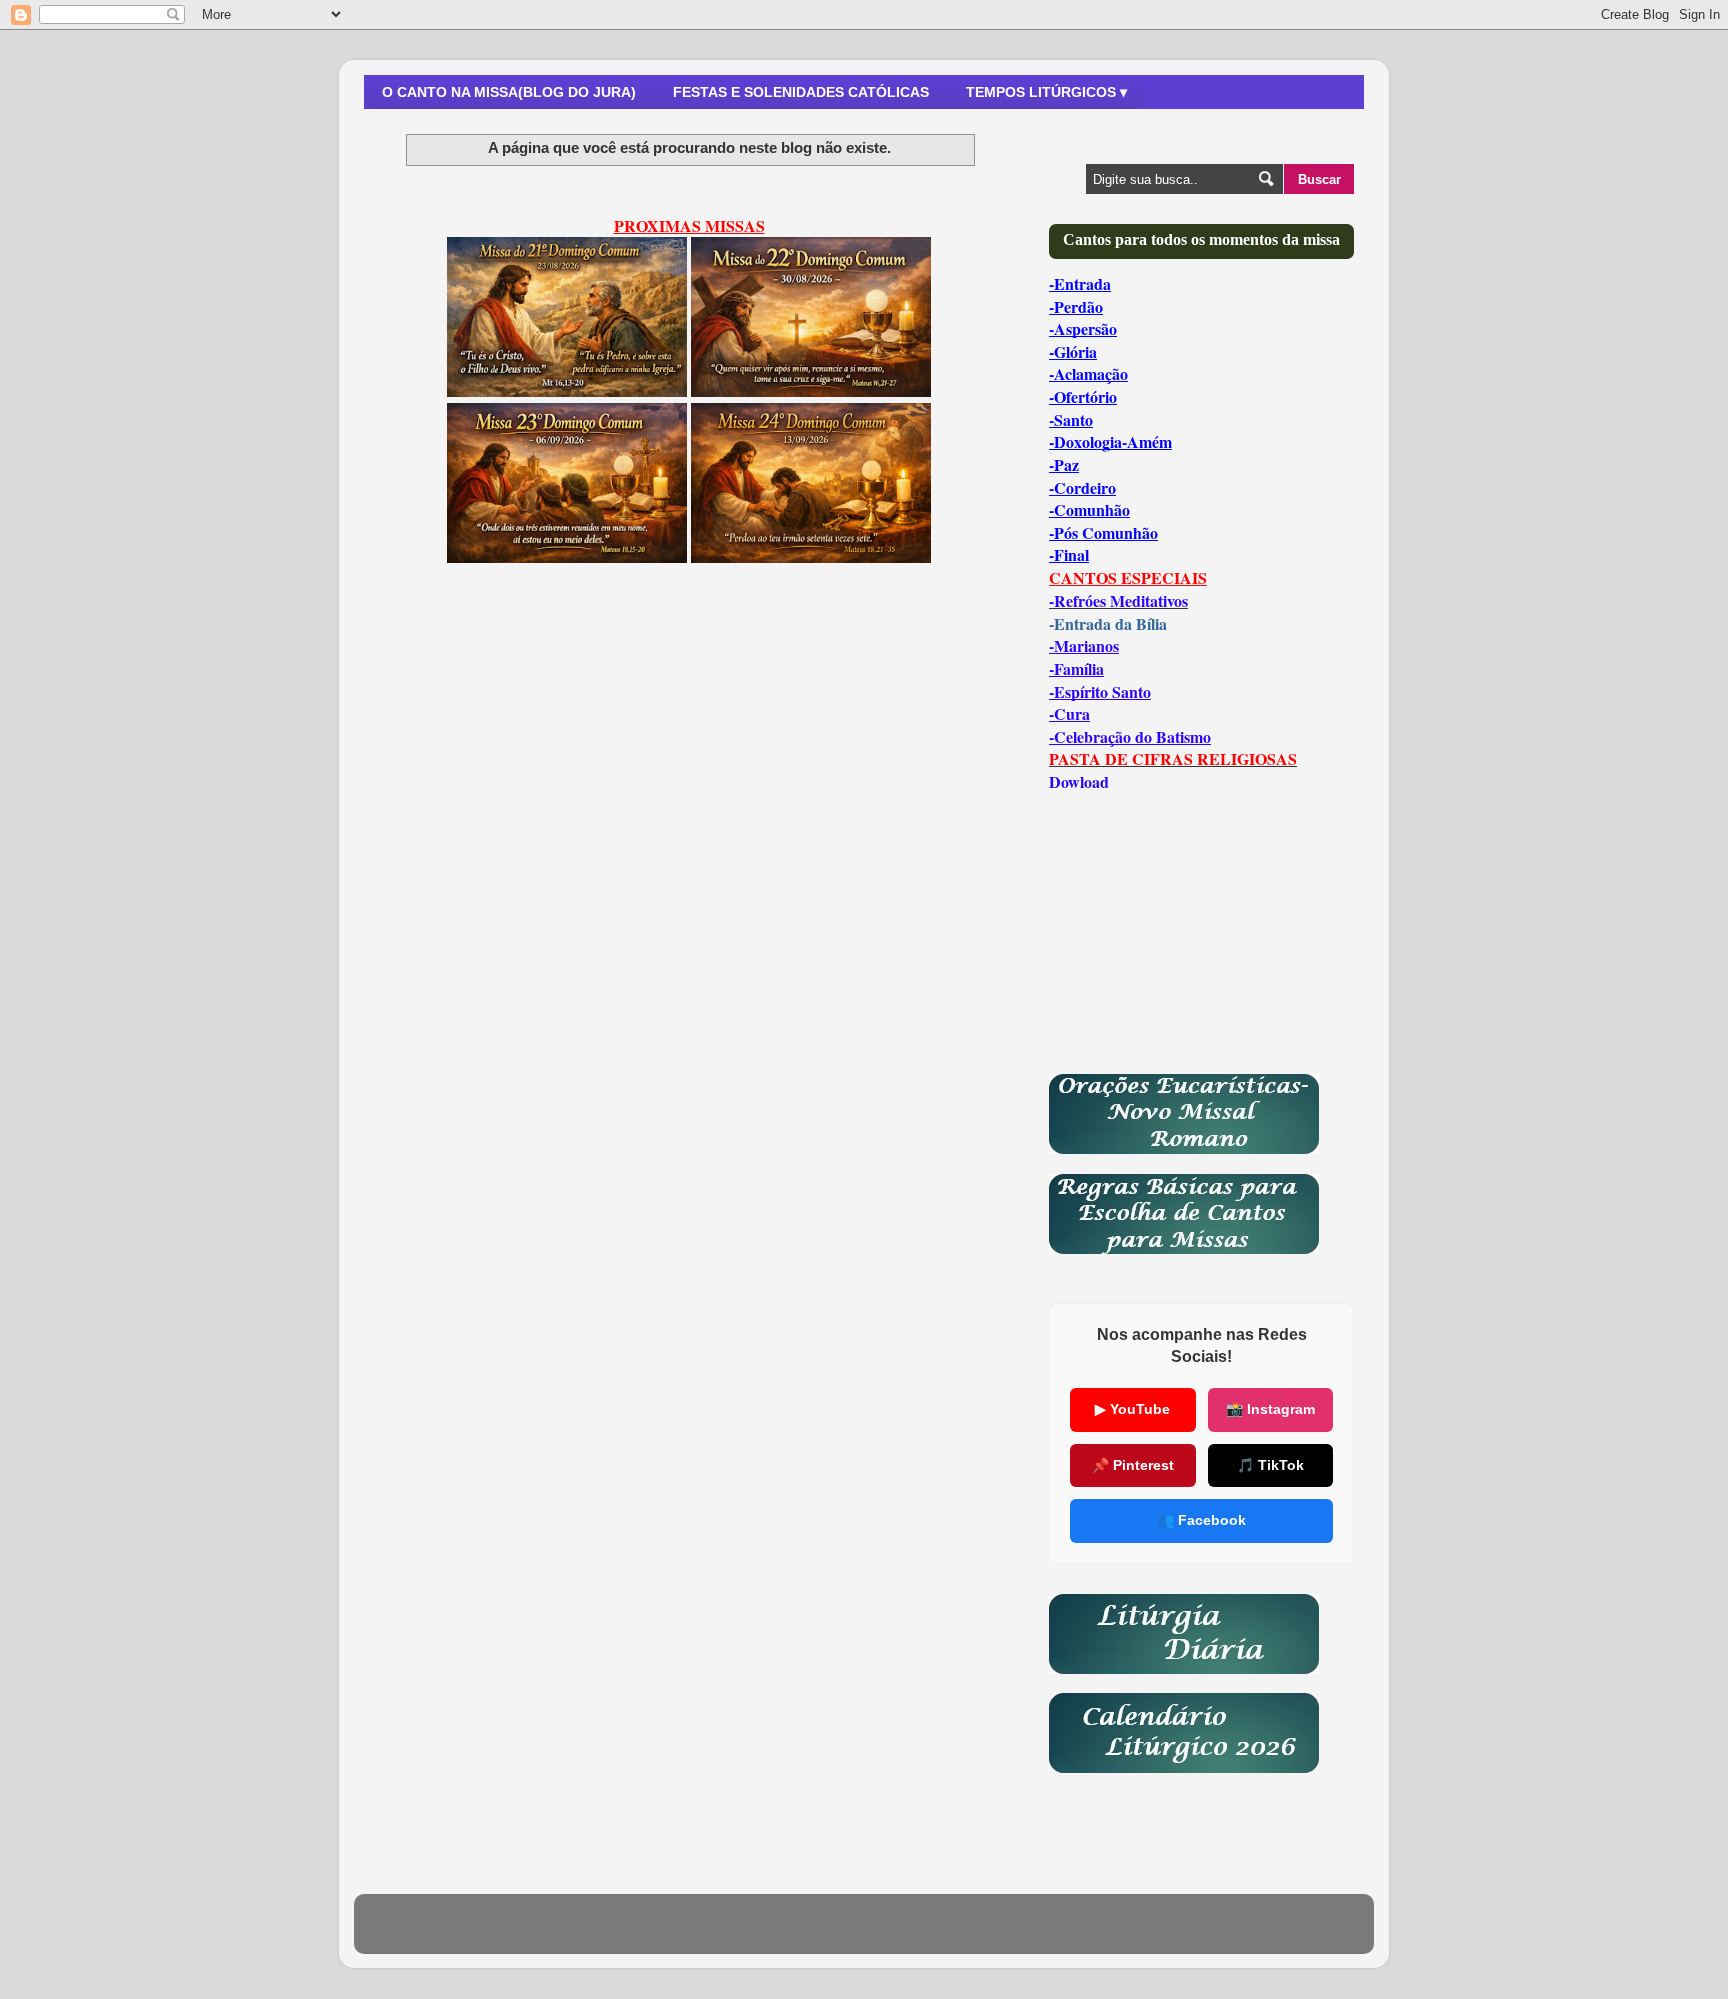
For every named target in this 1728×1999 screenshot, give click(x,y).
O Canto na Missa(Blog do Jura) (509, 92)
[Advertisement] (689, 758)
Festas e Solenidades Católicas (801, 92)
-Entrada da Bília (1108, 623)
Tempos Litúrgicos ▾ (1046, 92)
